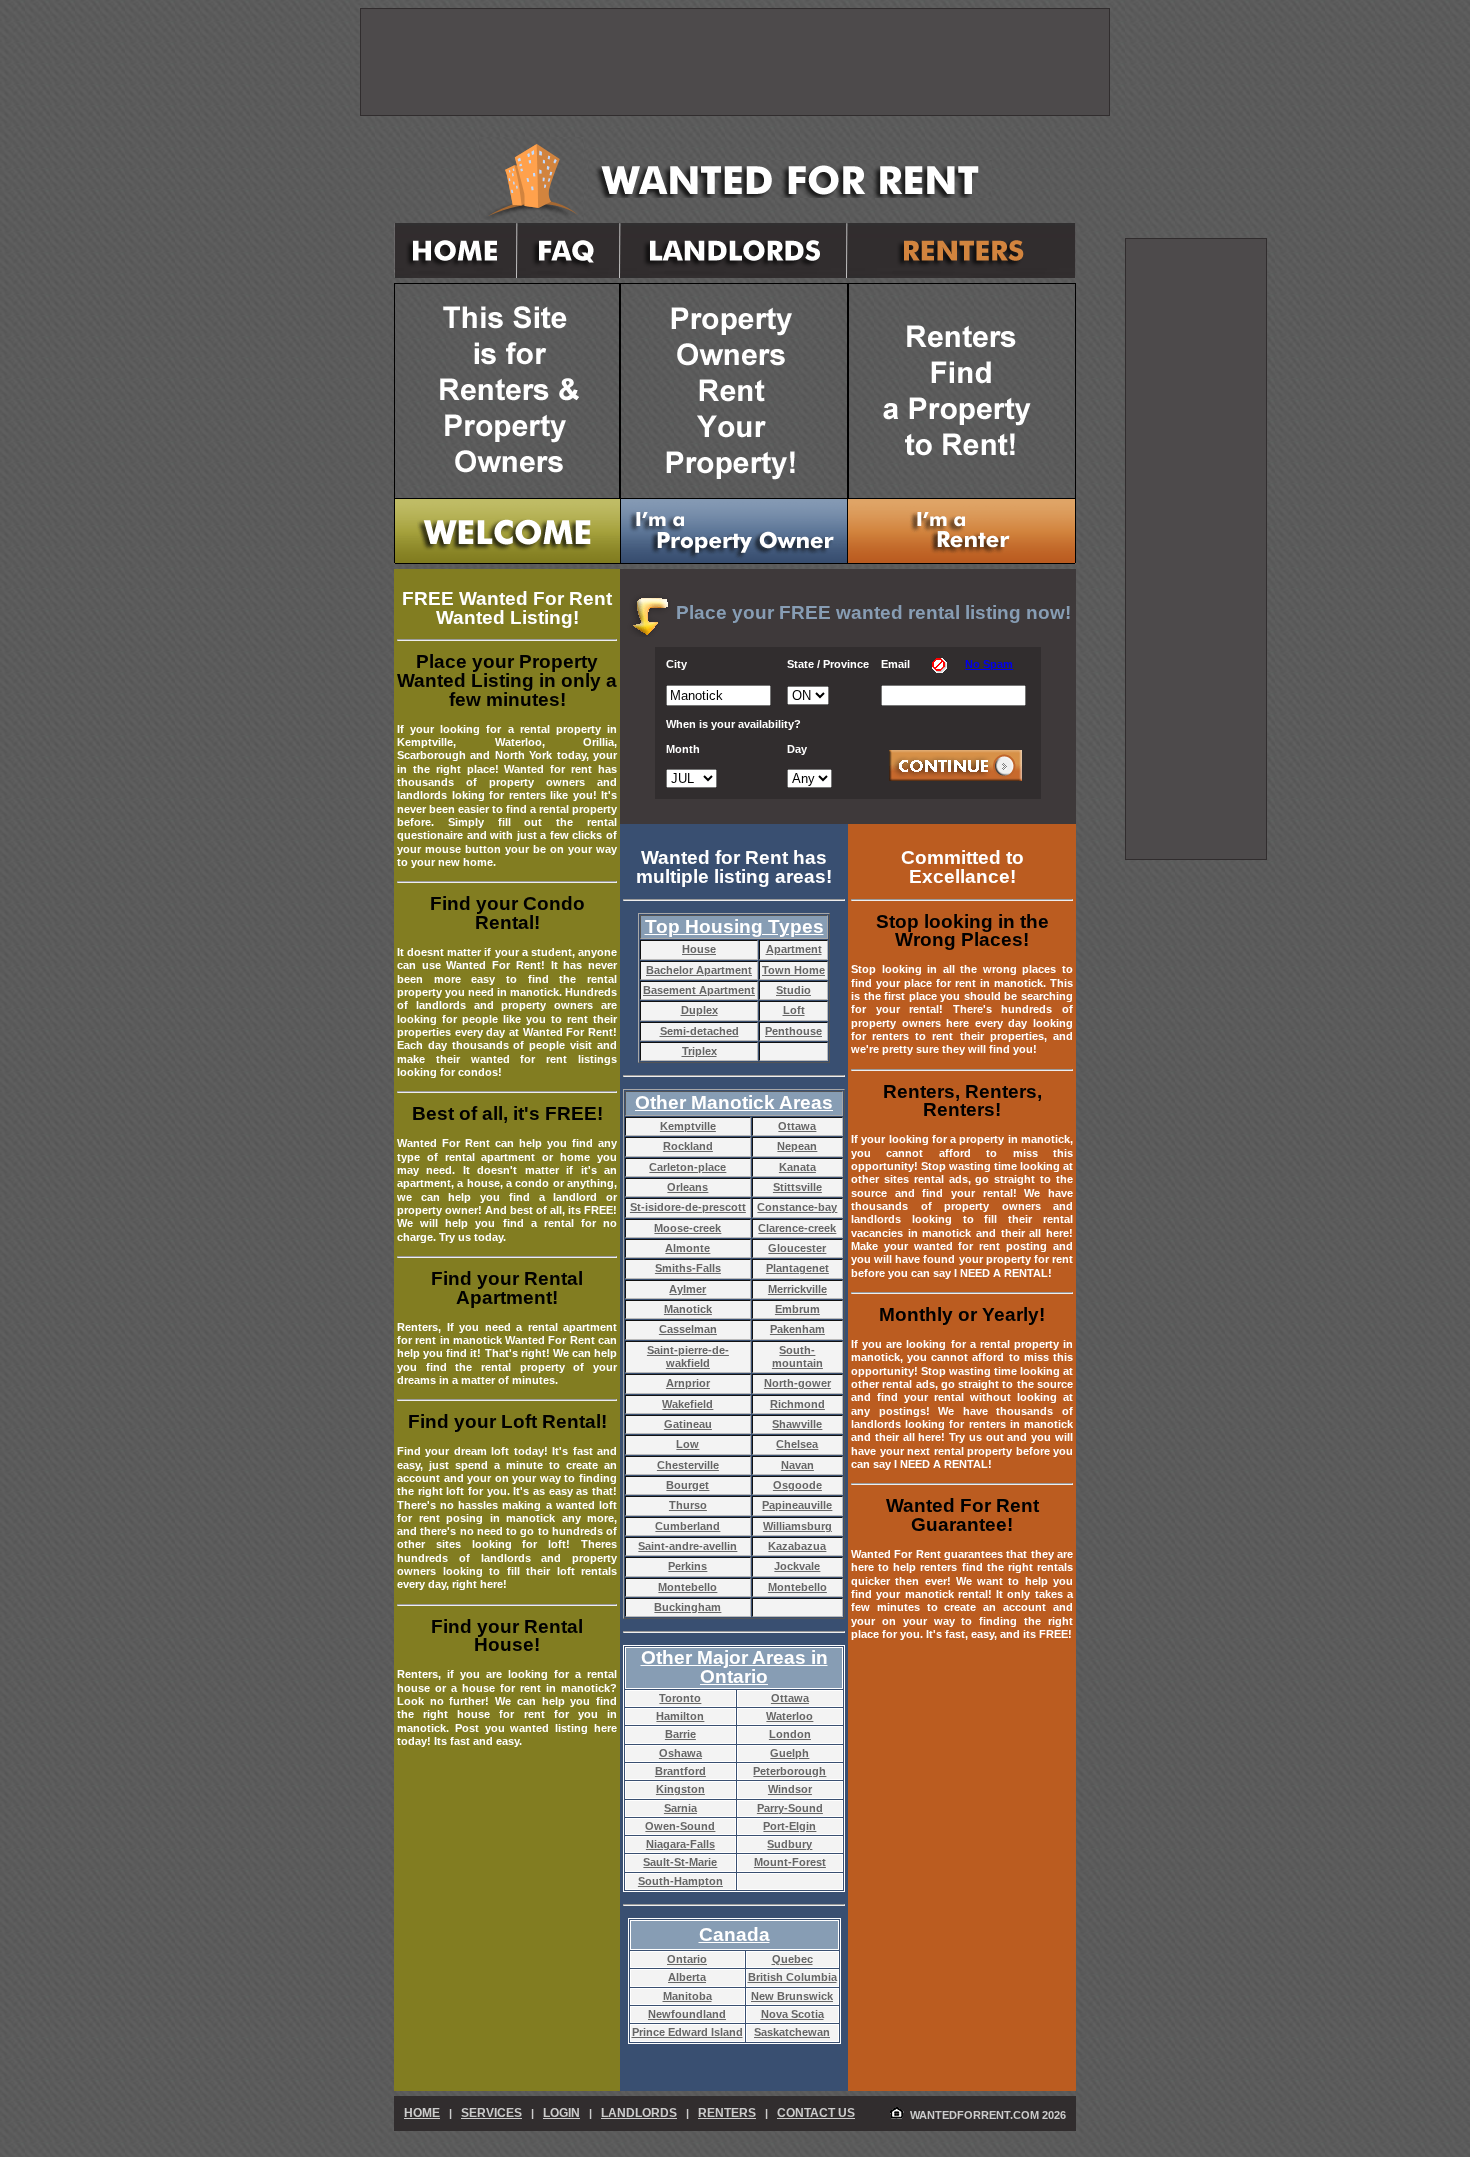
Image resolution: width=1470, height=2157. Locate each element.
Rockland (688, 1146)
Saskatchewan (792, 2032)
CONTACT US (816, 2113)
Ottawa (797, 1126)
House (699, 949)
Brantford (680, 1771)
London (790, 1734)
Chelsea (797, 1444)
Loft (794, 1010)
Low (687, 1444)
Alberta (687, 1977)
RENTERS (727, 2113)
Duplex (699, 1010)
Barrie (680, 1734)
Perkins (687, 1566)
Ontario (687, 1959)
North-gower (797, 1383)
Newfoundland (687, 2014)
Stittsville (797, 1187)
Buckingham (687, 1607)
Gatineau (688, 1424)
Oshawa (680, 1753)
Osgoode (797, 1485)
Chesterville (688, 1465)
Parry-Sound (790, 1808)
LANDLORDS (639, 2113)
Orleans (687, 1187)
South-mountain (797, 1356)
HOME (422, 2113)
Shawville (797, 1424)
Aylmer (687, 1289)
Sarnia (680, 1808)
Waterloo (789, 1716)
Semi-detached (699, 1031)
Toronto (680, 1698)
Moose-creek (687, 1228)
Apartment (794, 949)
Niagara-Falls (680, 1844)
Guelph (789, 1753)
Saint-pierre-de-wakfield (688, 1356)
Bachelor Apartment (699, 970)
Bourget (687, 1485)
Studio (793, 990)
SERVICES (491, 2113)
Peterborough (789, 1771)
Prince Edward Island (687, 2032)
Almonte (687, 1248)
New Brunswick (792, 1996)
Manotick (688, 1309)
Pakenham (797, 1329)
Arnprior (688, 1383)
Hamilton (680, 1716)
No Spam (989, 664)
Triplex (699, 1051)
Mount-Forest (790, 1862)
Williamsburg (797, 1526)
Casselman (688, 1329)
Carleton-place (687, 1167)
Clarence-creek (797, 1228)
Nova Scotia (792, 2014)
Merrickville (797, 1289)
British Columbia (792, 1977)
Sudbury (789, 1844)
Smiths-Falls (688, 1268)
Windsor (790, 1789)
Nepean (797, 1146)
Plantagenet (797, 1268)
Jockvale (797, 1566)
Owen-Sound (680, 1826)
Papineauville (797, 1505)
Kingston (680, 1789)
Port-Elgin (789, 1826)
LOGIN (561, 2113)
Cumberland (687, 1526)
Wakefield (687, 1404)
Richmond (797, 1404)
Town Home (793, 970)
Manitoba (687, 1996)
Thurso (688, 1505)
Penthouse (793, 1031)
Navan (797, 1465)
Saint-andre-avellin (687, 1546)
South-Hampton (680, 1881)
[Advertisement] (1196, 549)
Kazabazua (797, 1546)
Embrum (797, 1309)
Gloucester (797, 1248)
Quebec (792, 1959)
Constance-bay (797, 1207)
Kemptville (688, 1126)
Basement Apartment (699, 990)
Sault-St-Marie (680, 1862)
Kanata (797, 1167)
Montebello (687, 1587)
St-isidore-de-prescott (688, 1207)
